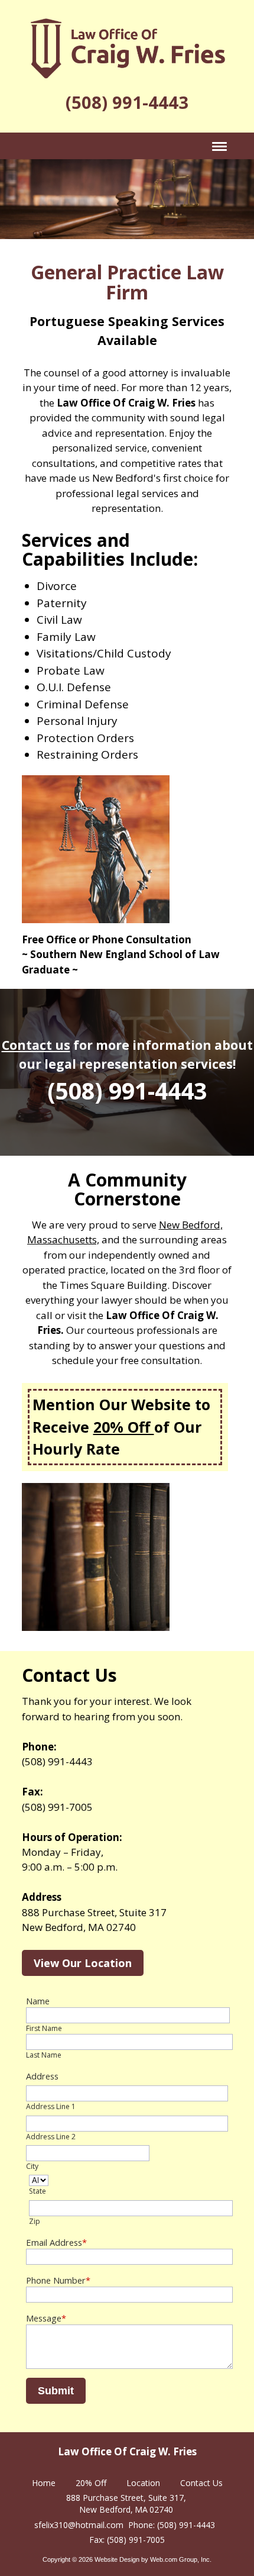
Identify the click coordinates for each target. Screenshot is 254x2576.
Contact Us (201, 2483)
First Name (44, 2028)
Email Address (56, 2242)
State (38, 2191)
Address (42, 2076)
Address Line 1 (51, 2106)
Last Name (44, 2055)
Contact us (36, 1045)
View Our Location (83, 1963)
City (32, 2166)
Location (143, 2483)
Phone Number (58, 2280)
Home (44, 2483)
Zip (35, 2221)
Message (46, 2318)
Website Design (117, 2559)
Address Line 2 (51, 2137)
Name (38, 2001)
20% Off (124, 1427)
